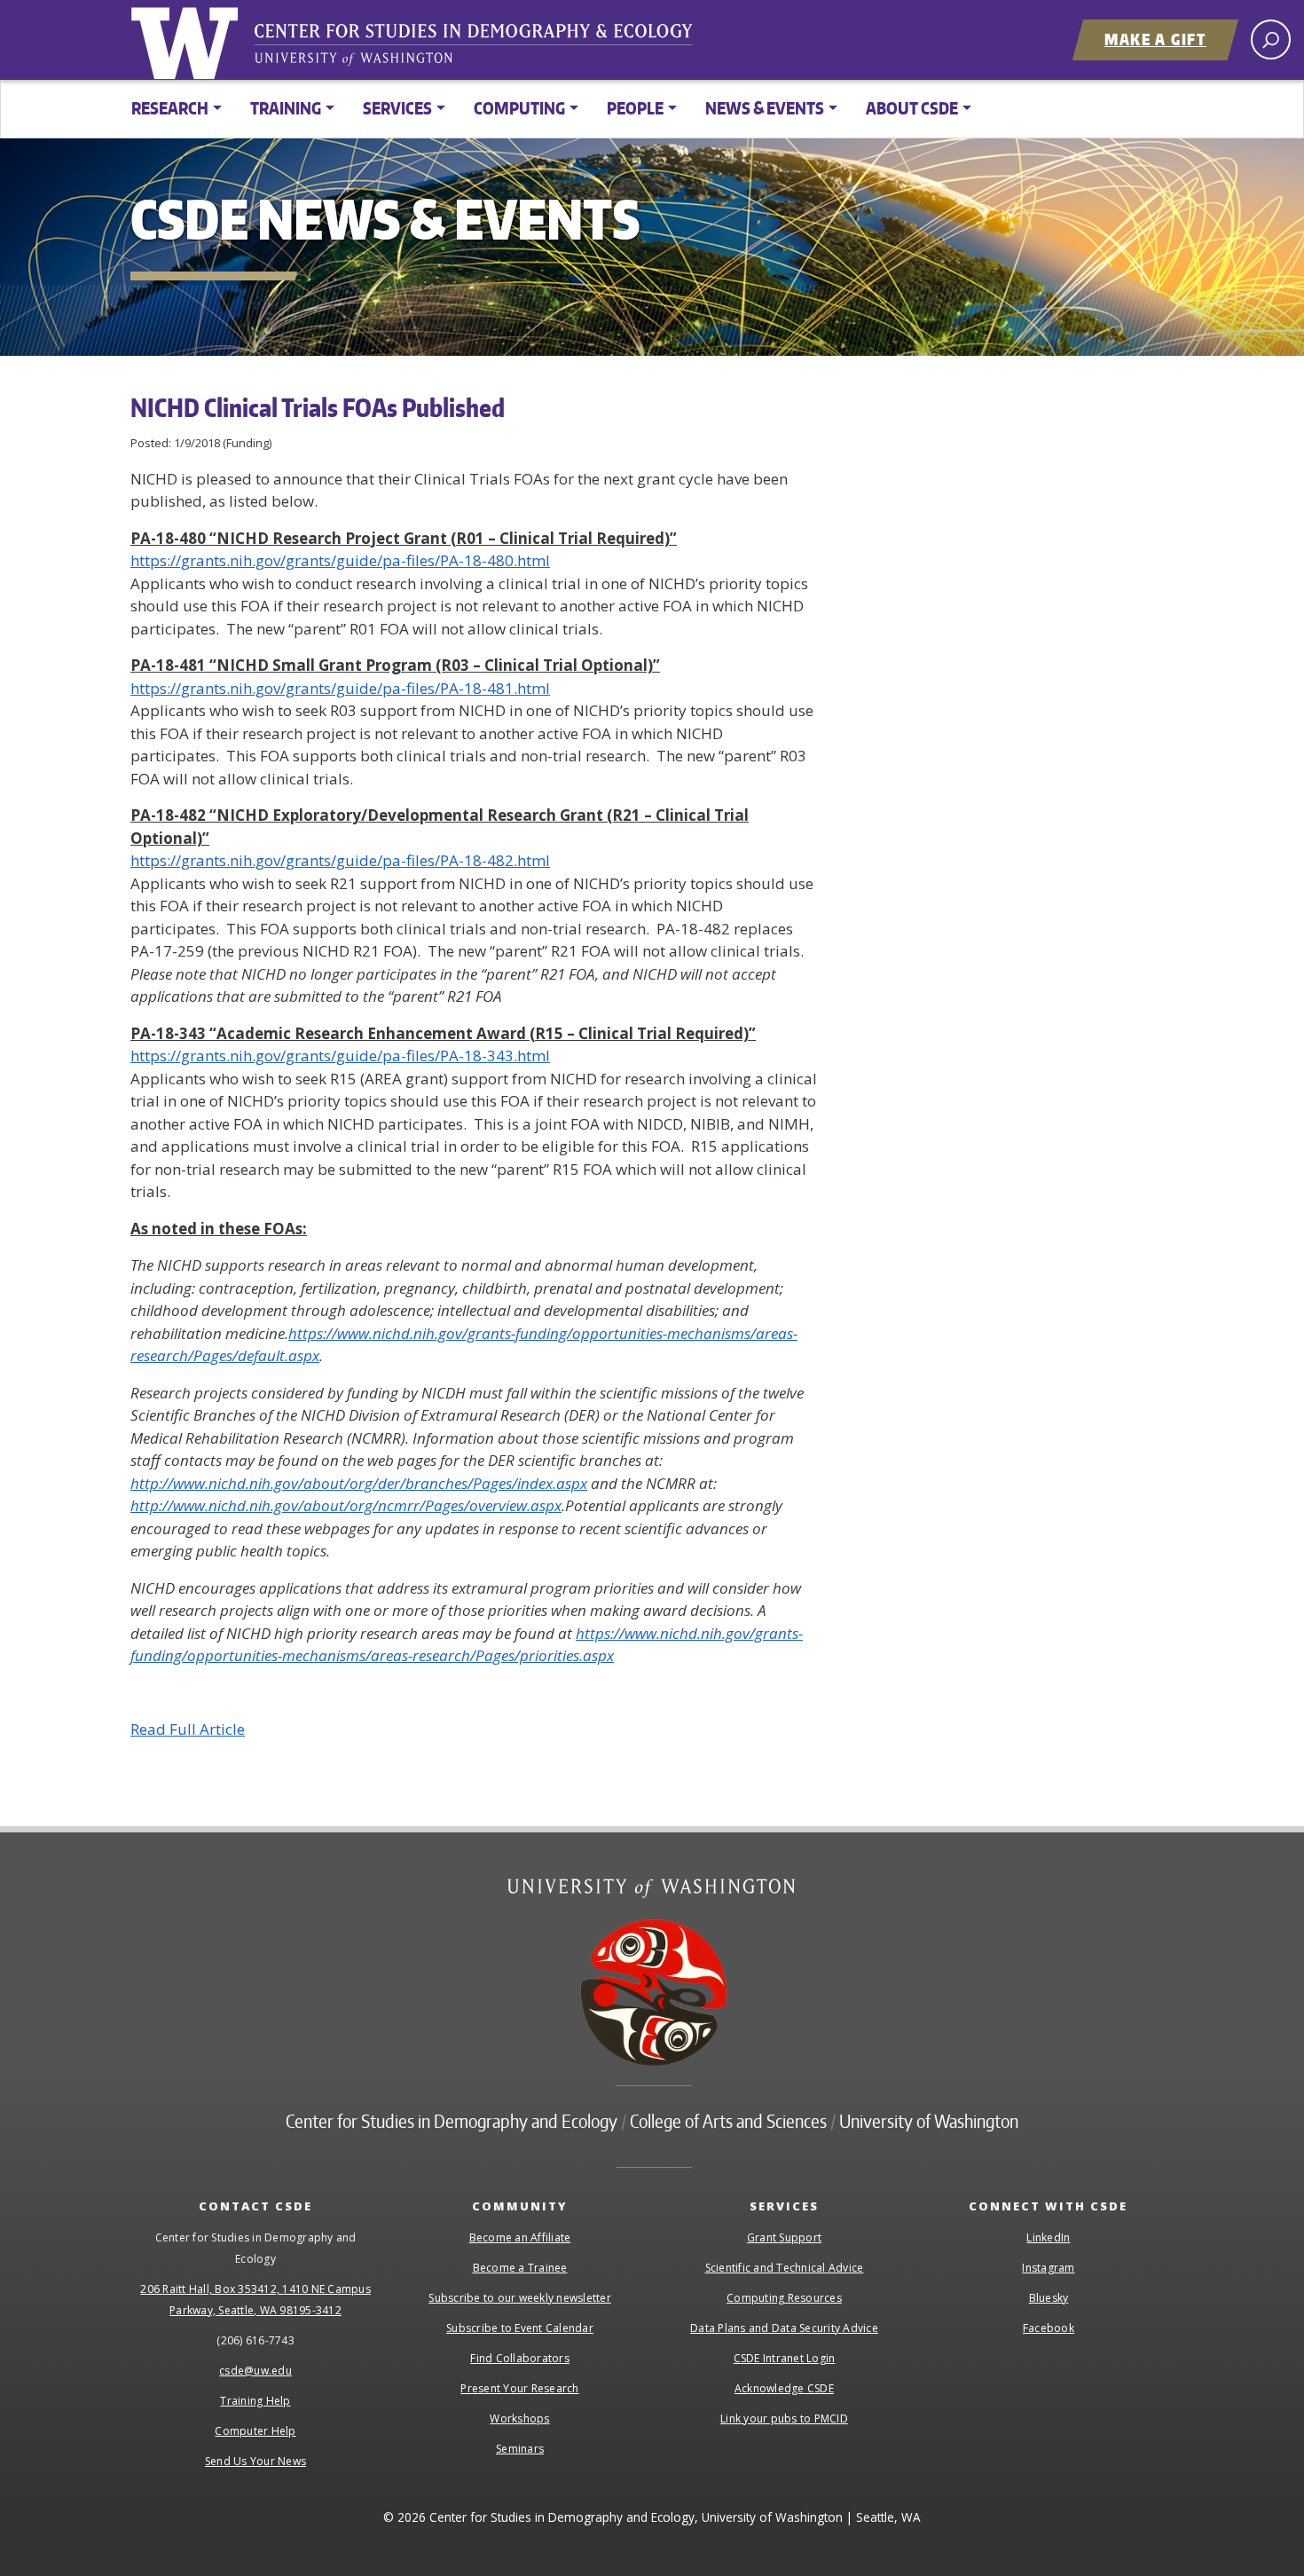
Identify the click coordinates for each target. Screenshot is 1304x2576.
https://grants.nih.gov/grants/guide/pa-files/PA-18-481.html (340, 688)
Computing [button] (519, 108)
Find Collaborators (520, 2358)
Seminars (520, 2449)
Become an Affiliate (520, 2237)
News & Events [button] (765, 108)
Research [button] (170, 108)
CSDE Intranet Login (785, 2358)
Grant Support (784, 2237)
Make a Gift (1155, 39)
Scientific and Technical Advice (785, 2268)
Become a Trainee (520, 2268)
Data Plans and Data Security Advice (784, 2328)
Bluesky (1049, 2298)
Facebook (1049, 2328)
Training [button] (286, 108)
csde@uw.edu (255, 2371)
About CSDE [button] (912, 108)
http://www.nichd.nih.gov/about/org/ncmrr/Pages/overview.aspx (346, 1505)
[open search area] (1271, 39)
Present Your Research (519, 2388)
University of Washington (188, 40)
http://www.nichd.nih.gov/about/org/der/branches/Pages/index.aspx (359, 1483)
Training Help (255, 2401)
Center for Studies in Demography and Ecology (485, 49)
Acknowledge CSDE (784, 2388)
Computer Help (255, 2431)
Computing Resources (784, 2298)
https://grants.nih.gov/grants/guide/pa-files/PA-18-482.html (340, 860)
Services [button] (397, 108)
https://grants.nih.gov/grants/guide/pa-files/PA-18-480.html (340, 560)
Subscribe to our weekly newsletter (520, 2298)
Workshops (519, 2418)
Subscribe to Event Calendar (520, 2328)
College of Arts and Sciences (728, 2121)
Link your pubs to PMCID (784, 2418)
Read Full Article (188, 1729)
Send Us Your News (255, 2461)
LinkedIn (1048, 2237)
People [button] (635, 108)
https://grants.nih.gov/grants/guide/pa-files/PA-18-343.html (340, 1056)
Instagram (1048, 2268)
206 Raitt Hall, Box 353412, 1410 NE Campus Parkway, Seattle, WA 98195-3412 (255, 2300)
